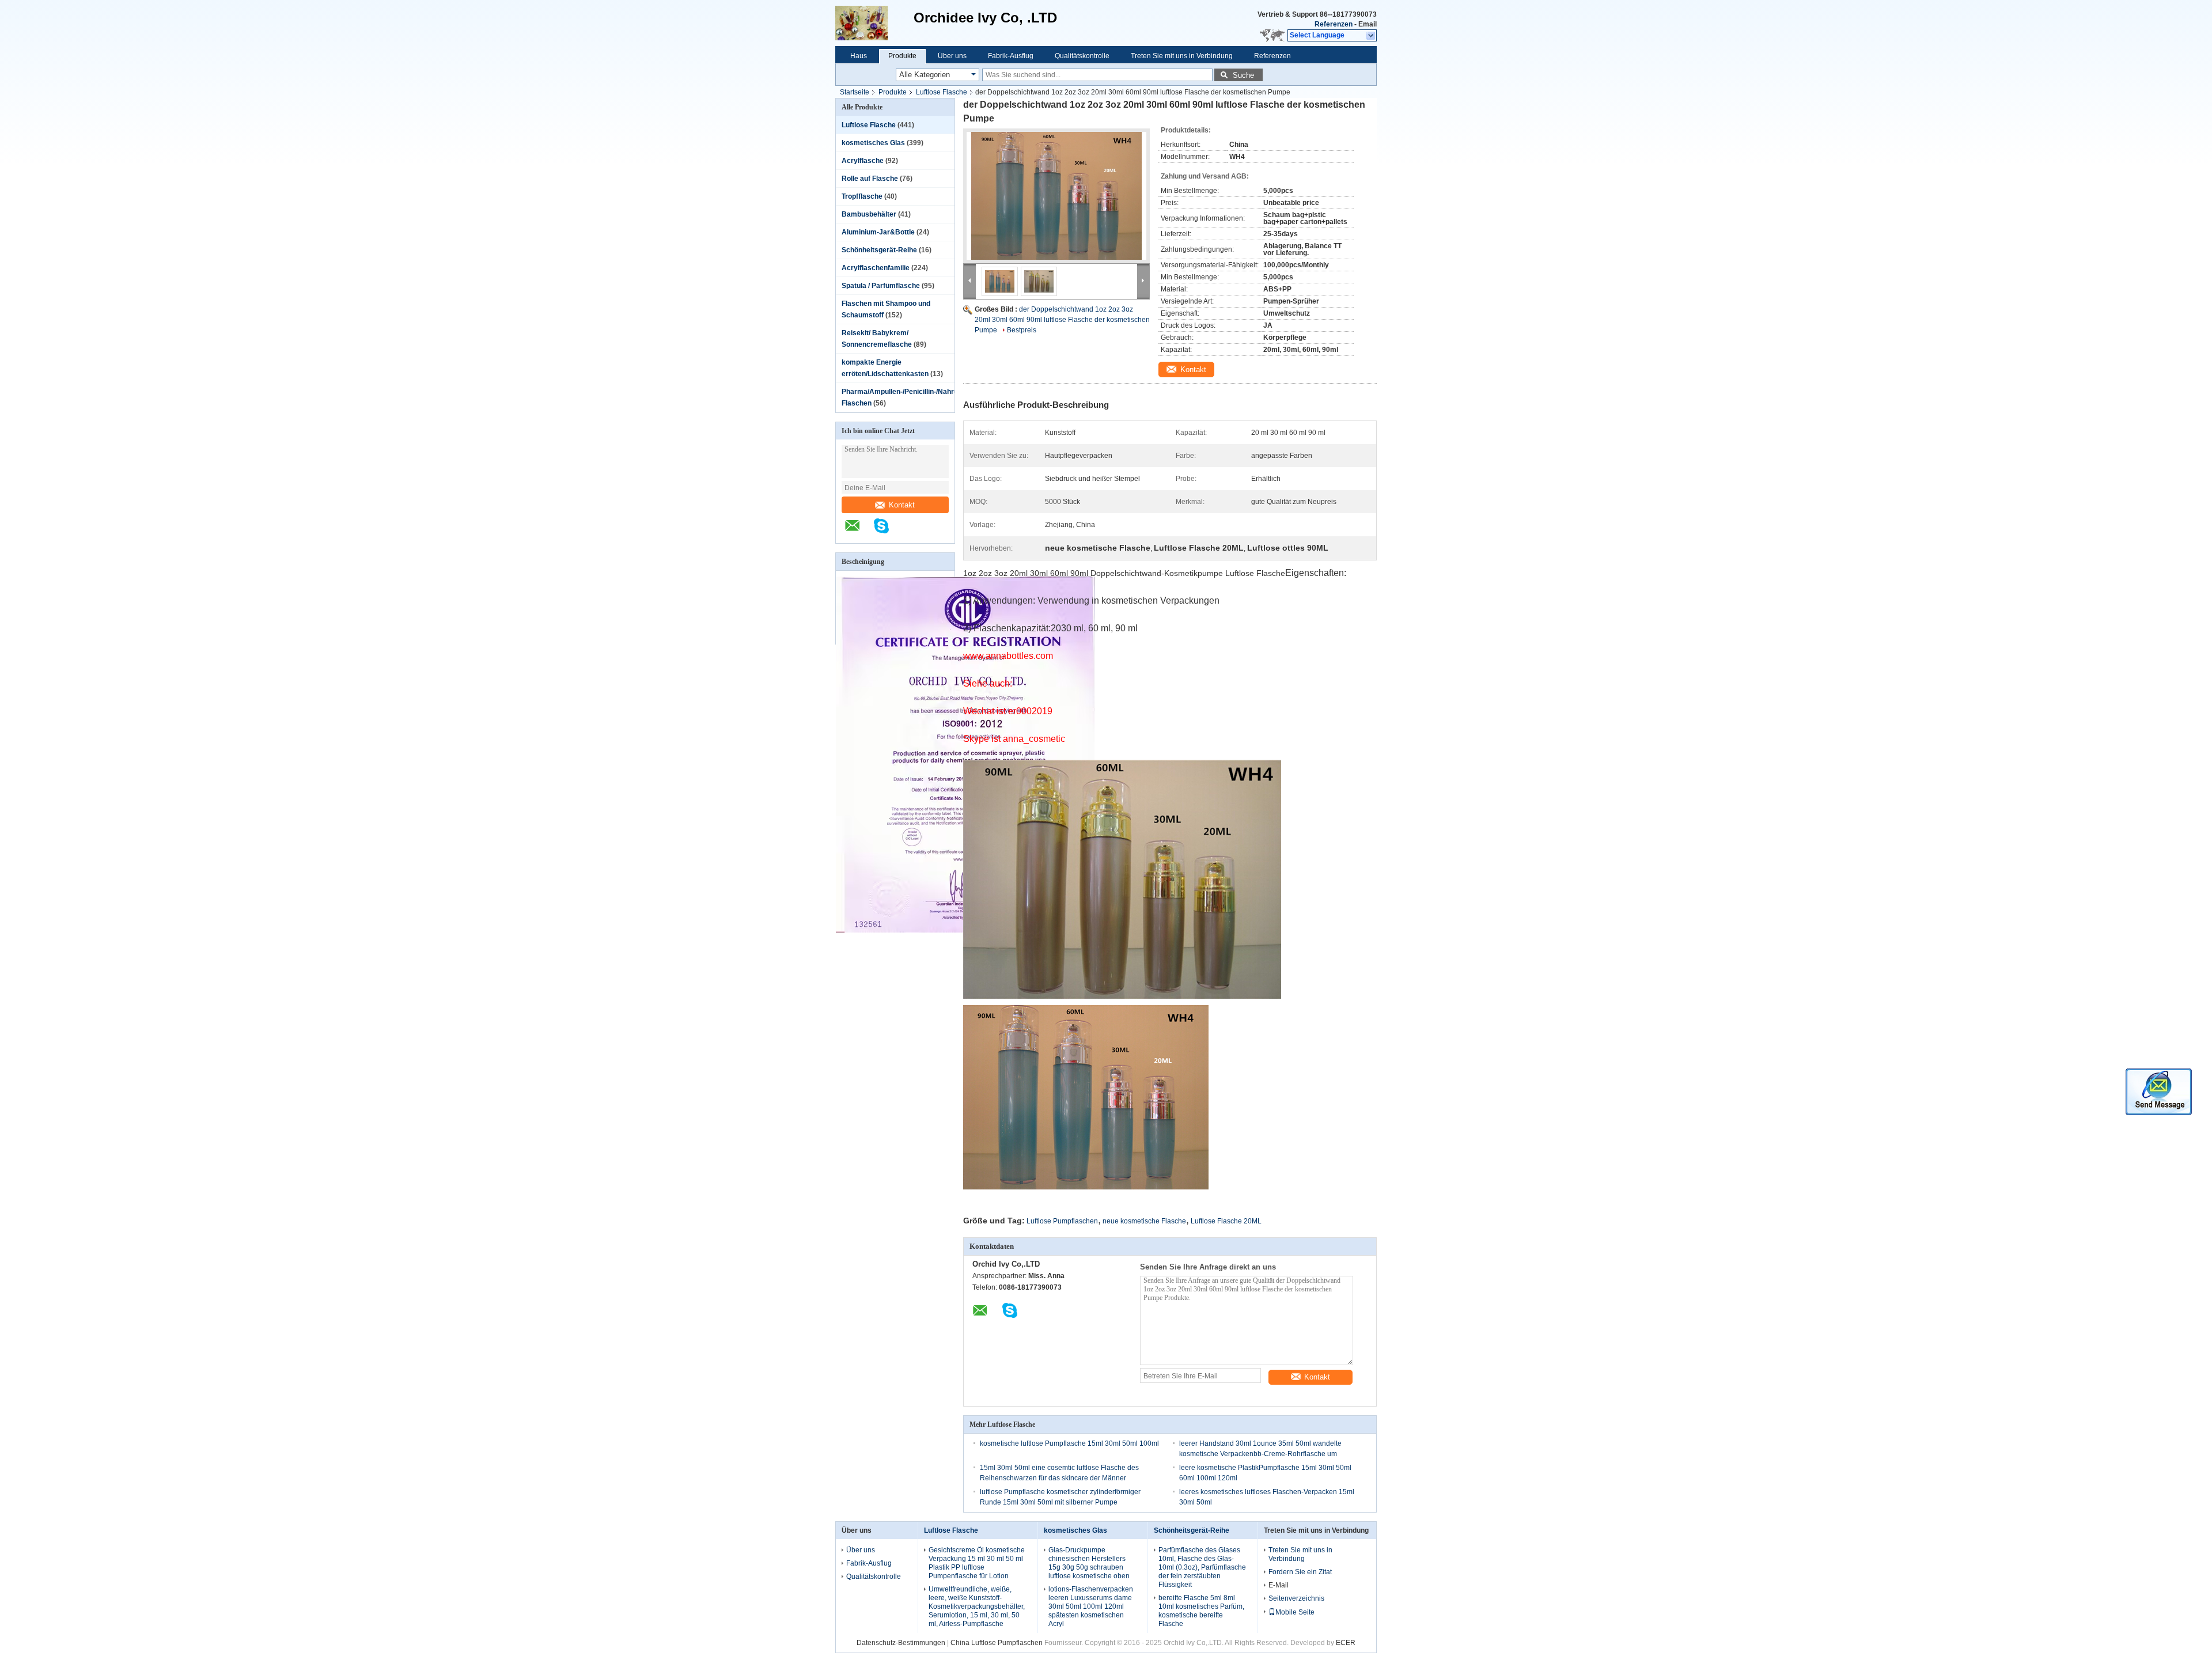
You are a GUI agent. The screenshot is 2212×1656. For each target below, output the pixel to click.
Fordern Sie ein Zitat (1300, 1572)
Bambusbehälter (869, 214)
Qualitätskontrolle (1082, 56)
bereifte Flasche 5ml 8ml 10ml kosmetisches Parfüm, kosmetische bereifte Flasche (1201, 1611)
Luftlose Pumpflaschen (1062, 1221)
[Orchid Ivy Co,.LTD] (874, 23)
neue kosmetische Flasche (1144, 1221)
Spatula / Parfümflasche (881, 286)
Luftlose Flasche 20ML (1226, 1221)
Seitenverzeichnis (1296, 1598)
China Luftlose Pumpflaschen (997, 1643)
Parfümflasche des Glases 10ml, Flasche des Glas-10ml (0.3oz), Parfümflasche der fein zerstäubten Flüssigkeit (1202, 1567)
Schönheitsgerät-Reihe (879, 250)
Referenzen (1334, 24)
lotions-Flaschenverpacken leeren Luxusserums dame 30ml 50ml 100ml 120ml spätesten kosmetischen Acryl (1091, 1606)
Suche (1243, 75)
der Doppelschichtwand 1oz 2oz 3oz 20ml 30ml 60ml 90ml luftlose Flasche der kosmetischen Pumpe (1062, 320)
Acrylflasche (863, 161)
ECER (1346, 1643)
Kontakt (902, 505)
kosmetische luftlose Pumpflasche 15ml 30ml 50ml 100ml (1069, 1443)
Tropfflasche (862, 196)
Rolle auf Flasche (870, 179)
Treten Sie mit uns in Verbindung (1182, 56)
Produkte (902, 56)
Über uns (952, 56)
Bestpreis (1022, 330)
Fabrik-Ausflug (1011, 56)
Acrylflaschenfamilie (876, 268)
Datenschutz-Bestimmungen (901, 1643)
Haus (859, 56)
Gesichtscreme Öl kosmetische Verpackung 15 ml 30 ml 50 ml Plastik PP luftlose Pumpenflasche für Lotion (977, 1563)
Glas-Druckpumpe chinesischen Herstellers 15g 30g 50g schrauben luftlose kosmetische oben (1089, 1563)
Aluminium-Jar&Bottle (878, 232)
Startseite (855, 92)
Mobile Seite (1295, 1612)
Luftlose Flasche (942, 92)
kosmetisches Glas (873, 143)
